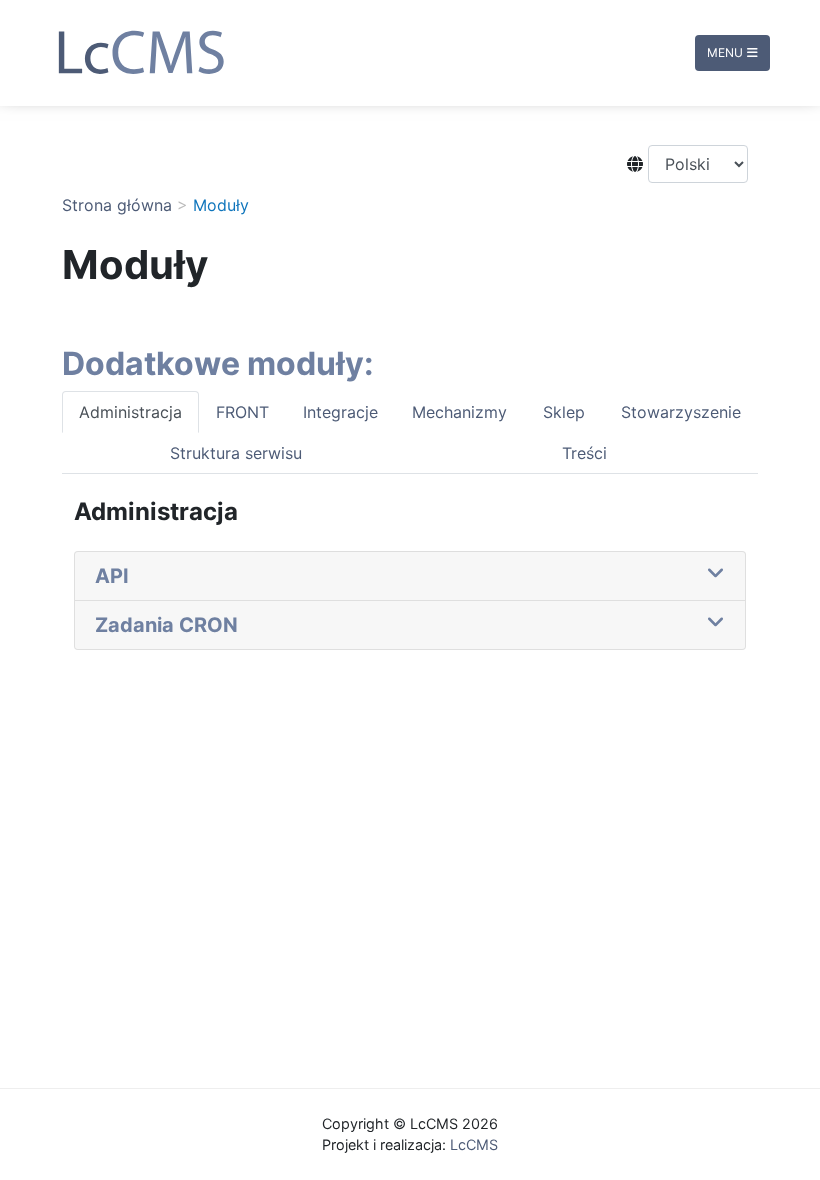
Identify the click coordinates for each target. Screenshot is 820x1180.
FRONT (242, 412)
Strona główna (117, 205)
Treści (584, 453)
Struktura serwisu (236, 453)
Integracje (340, 412)
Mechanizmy (459, 412)
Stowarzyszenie (681, 412)
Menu (725, 52)
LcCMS (474, 1144)
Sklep (564, 412)
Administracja (130, 412)
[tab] (410, 576)
